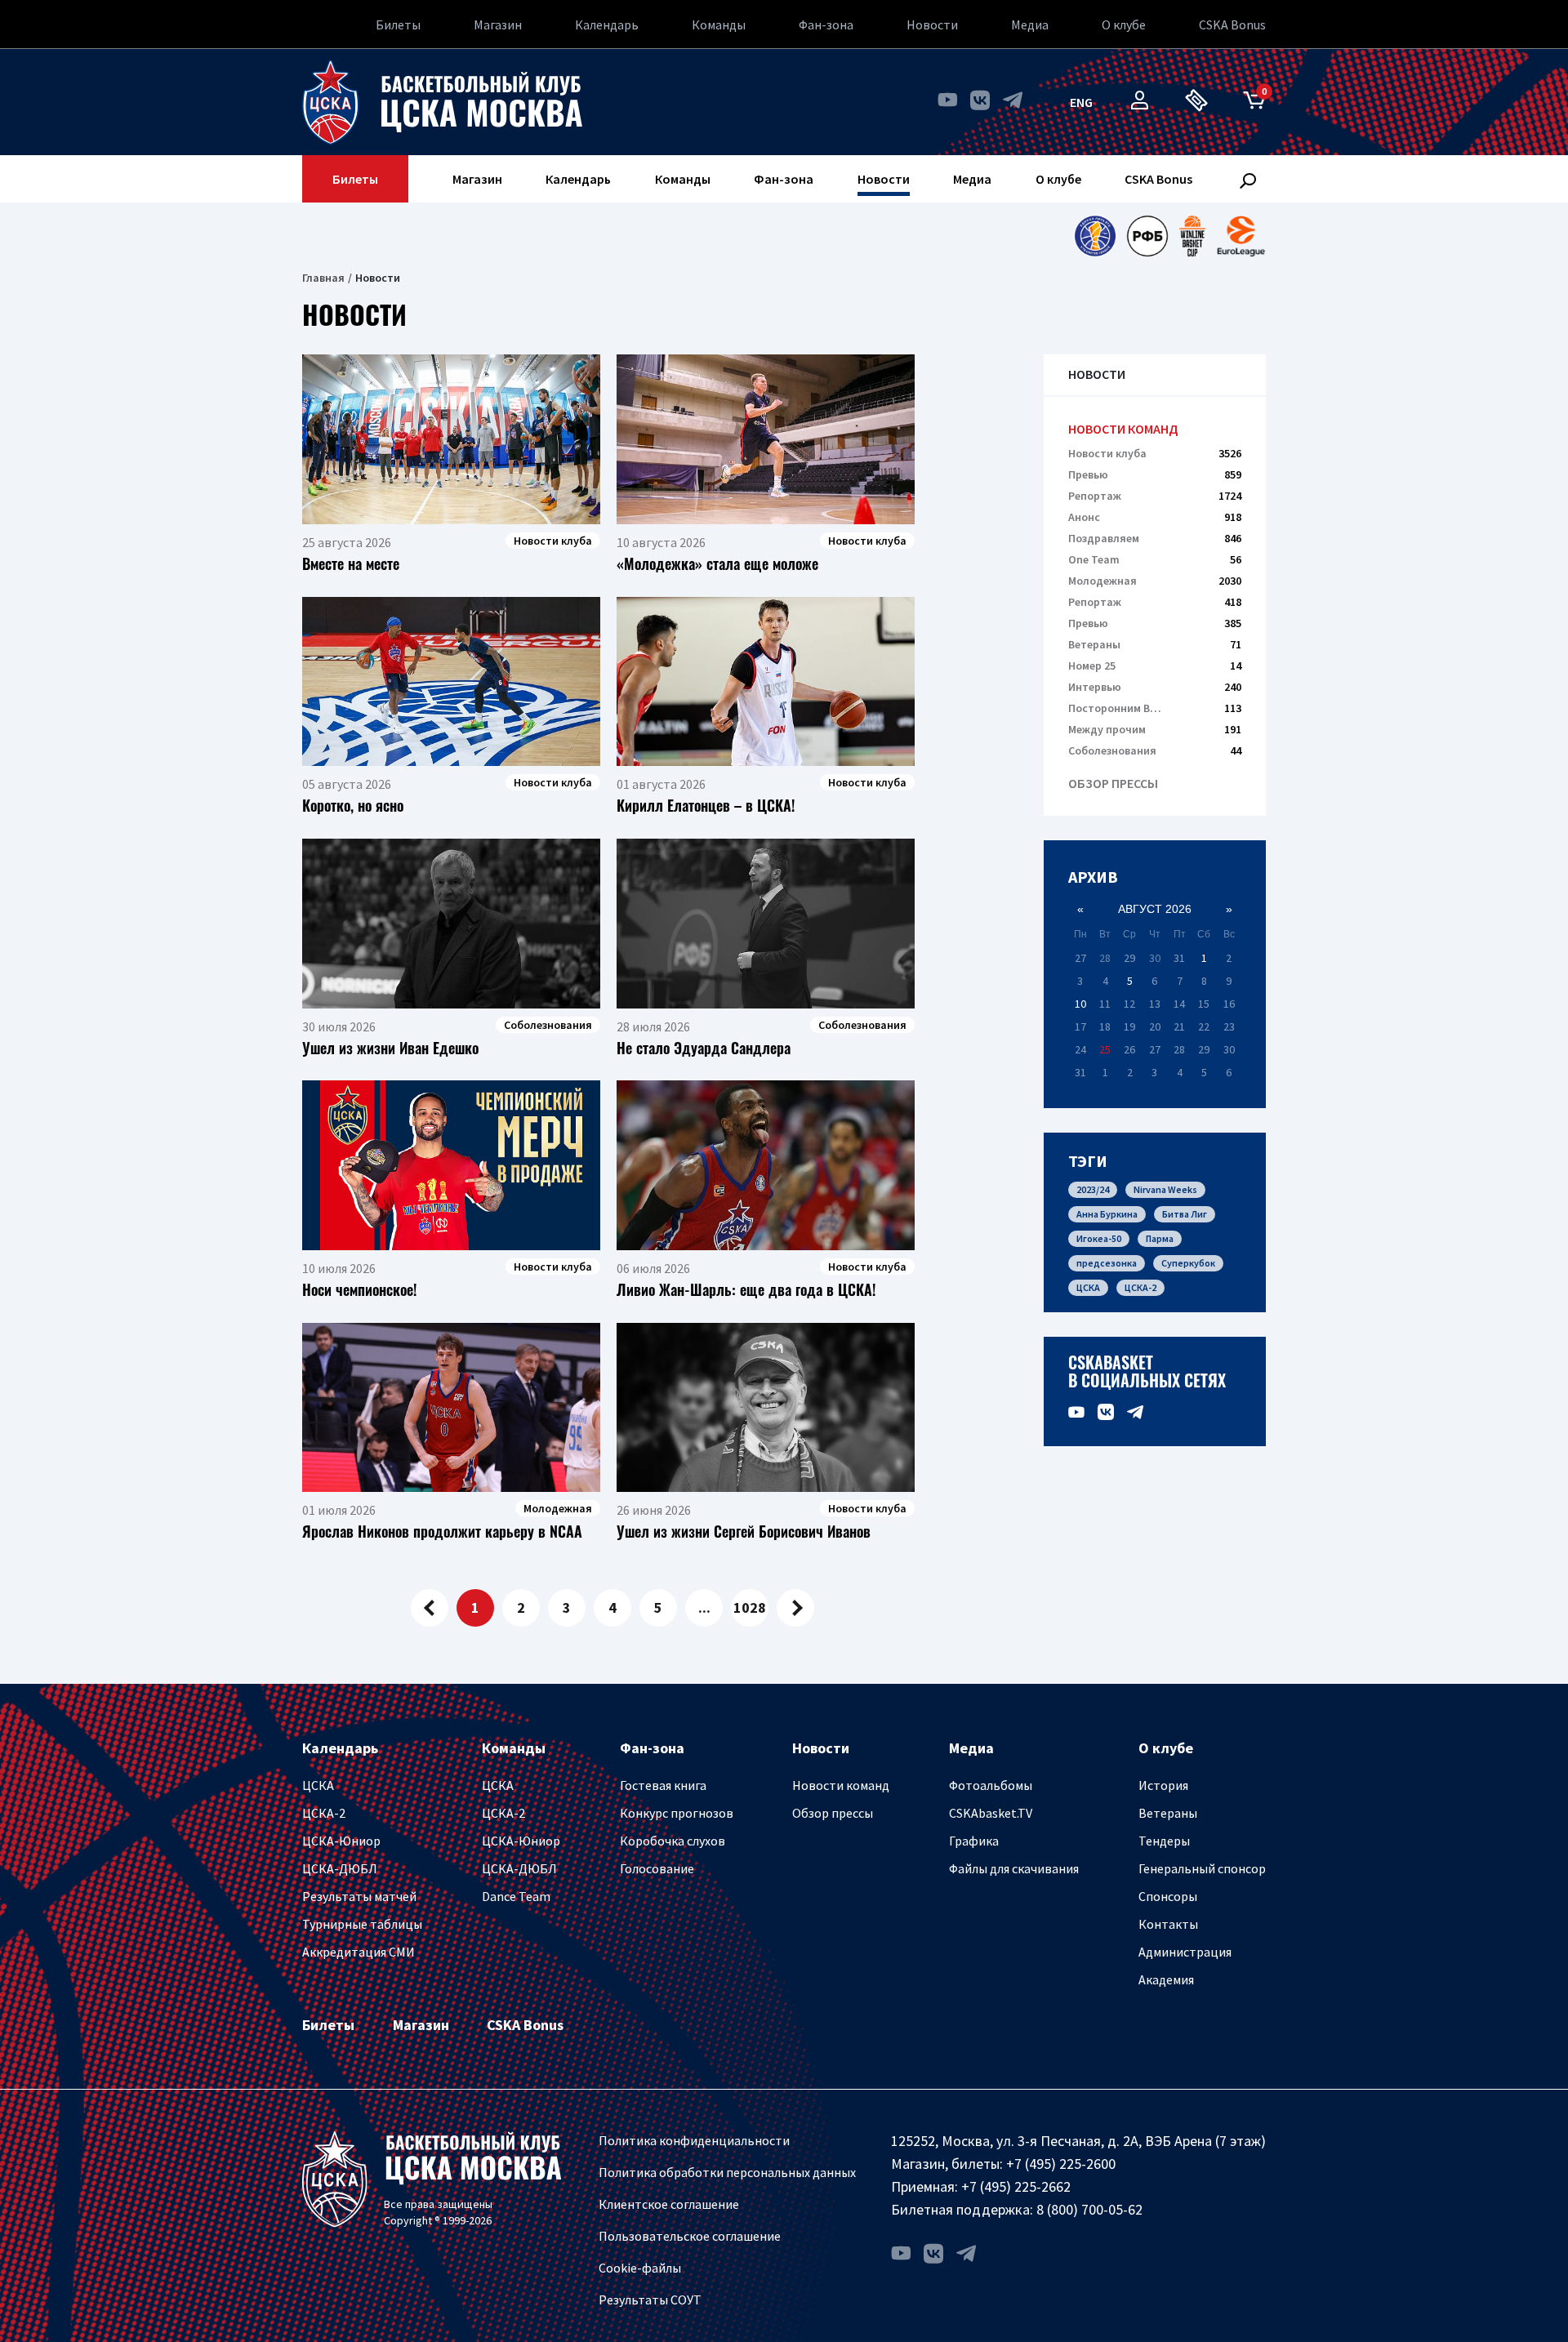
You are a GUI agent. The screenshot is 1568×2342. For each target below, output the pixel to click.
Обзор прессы (1113, 784)
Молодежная (1155, 581)
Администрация (1185, 1952)
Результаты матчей (359, 1896)
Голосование (657, 1868)
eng (1081, 102)
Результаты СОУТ (650, 2300)
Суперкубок (1188, 1263)
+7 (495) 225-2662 (1016, 2186)
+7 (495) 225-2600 (1061, 2164)
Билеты (398, 24)
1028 (750, 1607)
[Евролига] (1241, 236)
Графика (974, 1841)
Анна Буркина (1107, 1214)
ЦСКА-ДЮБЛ (340, 1868)
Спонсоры (1168, 1896)
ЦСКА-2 (1140, 1287)
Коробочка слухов (673, 1841)
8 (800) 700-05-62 (1089, 2209)
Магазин (498, 24)
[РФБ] (1147, 236)
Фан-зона (826, 24)
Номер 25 (1155, 666)
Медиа (1030, 24)
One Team (1155, 559)
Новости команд (1123, 429)
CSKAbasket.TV (991, 1813)
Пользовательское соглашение (690, 2236)
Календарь (607, 24)
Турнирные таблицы (362, 1924)
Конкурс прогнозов (677, 1813)
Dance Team (516, 1896)
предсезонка (1107, 1263)
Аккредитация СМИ (359, 1952)
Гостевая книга (663, 1785)
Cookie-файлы (640, 2268)
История (1163, 1785)
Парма (1160, 1238)
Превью (1155, 474)
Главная (323, 278)
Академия (1166, 1979)
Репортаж (1155, 496)
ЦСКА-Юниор (341, 1841)
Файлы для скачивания (1014, 1868)
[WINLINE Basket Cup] (1193, 236)
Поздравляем (1155, 538)
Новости (932, 24)
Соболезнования (1155, 750)
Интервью (1155, 687)
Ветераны (1155, 644)
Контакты (1168, 1924)
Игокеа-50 (1099, 1238)
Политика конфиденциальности (694, 2140)
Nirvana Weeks (1165, 1189)
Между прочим (1155, 729)
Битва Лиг (1185, 1214)
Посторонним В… (1155, 708)
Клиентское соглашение (669, 2204)
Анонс (1155, 517)
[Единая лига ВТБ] (1095, 236)
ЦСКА (1088, 1287)
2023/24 (1093, 1189)
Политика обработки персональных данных (727, 2172)
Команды (719, 24)
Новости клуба (1155, 453)
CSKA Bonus (1232, 24)
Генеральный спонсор (1202, 1868)
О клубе (1124, 24)
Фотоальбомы (991, 1785)
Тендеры (1164, 1841)
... (704, 1607)
